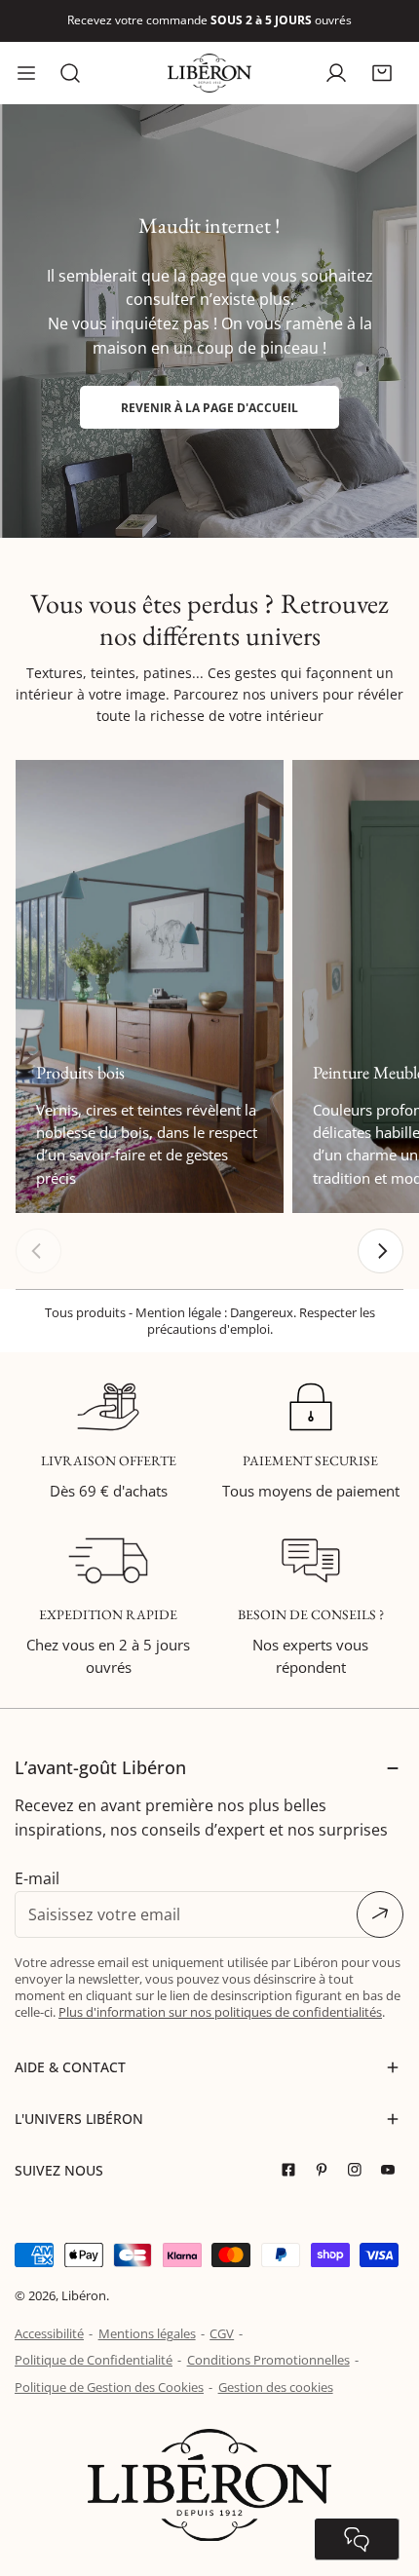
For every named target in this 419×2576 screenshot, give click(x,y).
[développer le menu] (26, 73)
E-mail (37, 1878)
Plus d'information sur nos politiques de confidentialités (220, 2012)
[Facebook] (293, 2171)
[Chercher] (71, 73)
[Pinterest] (326, 2171)
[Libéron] (209, 73)
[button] (381, 73)
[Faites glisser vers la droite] (381, 1251)
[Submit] (380, 1914)
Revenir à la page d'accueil (209, 407)
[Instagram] (360, 2171)
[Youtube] (393, 2171)
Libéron (84, 2295)
